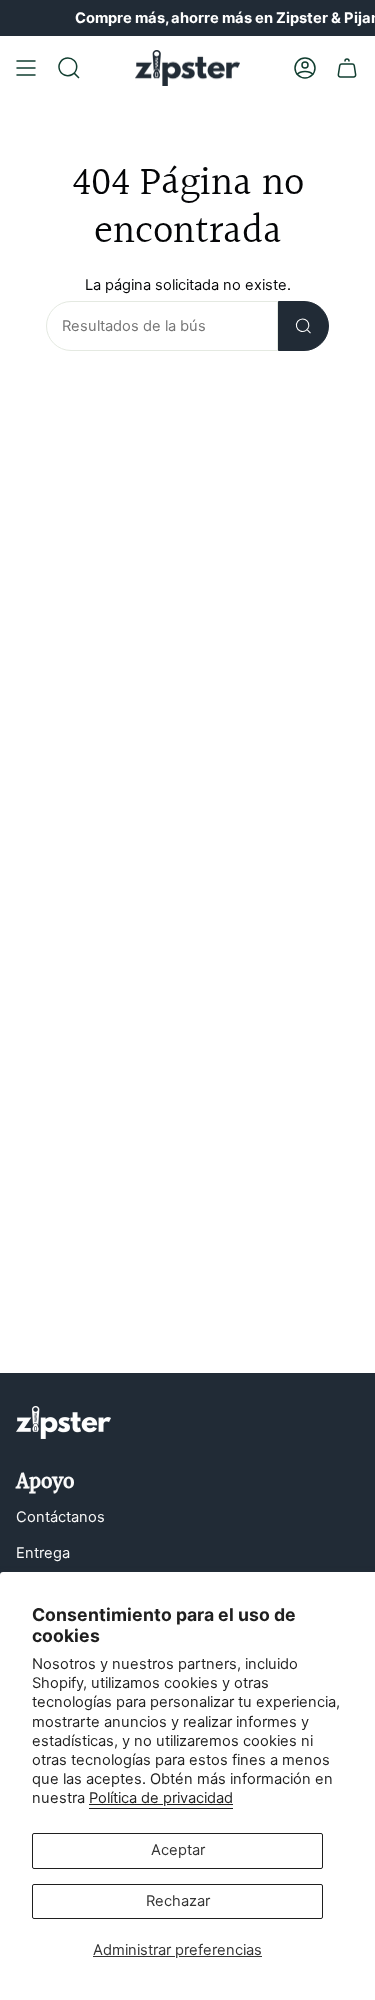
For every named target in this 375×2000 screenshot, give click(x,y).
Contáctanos (60, 1517)
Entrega (43, 1553)
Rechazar (178, 1901)
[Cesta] (347, 68)
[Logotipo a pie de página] (63, 1422)
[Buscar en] (303, 326)
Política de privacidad (161, 1798)
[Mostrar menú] (26, 68)
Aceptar (178, 1850)
